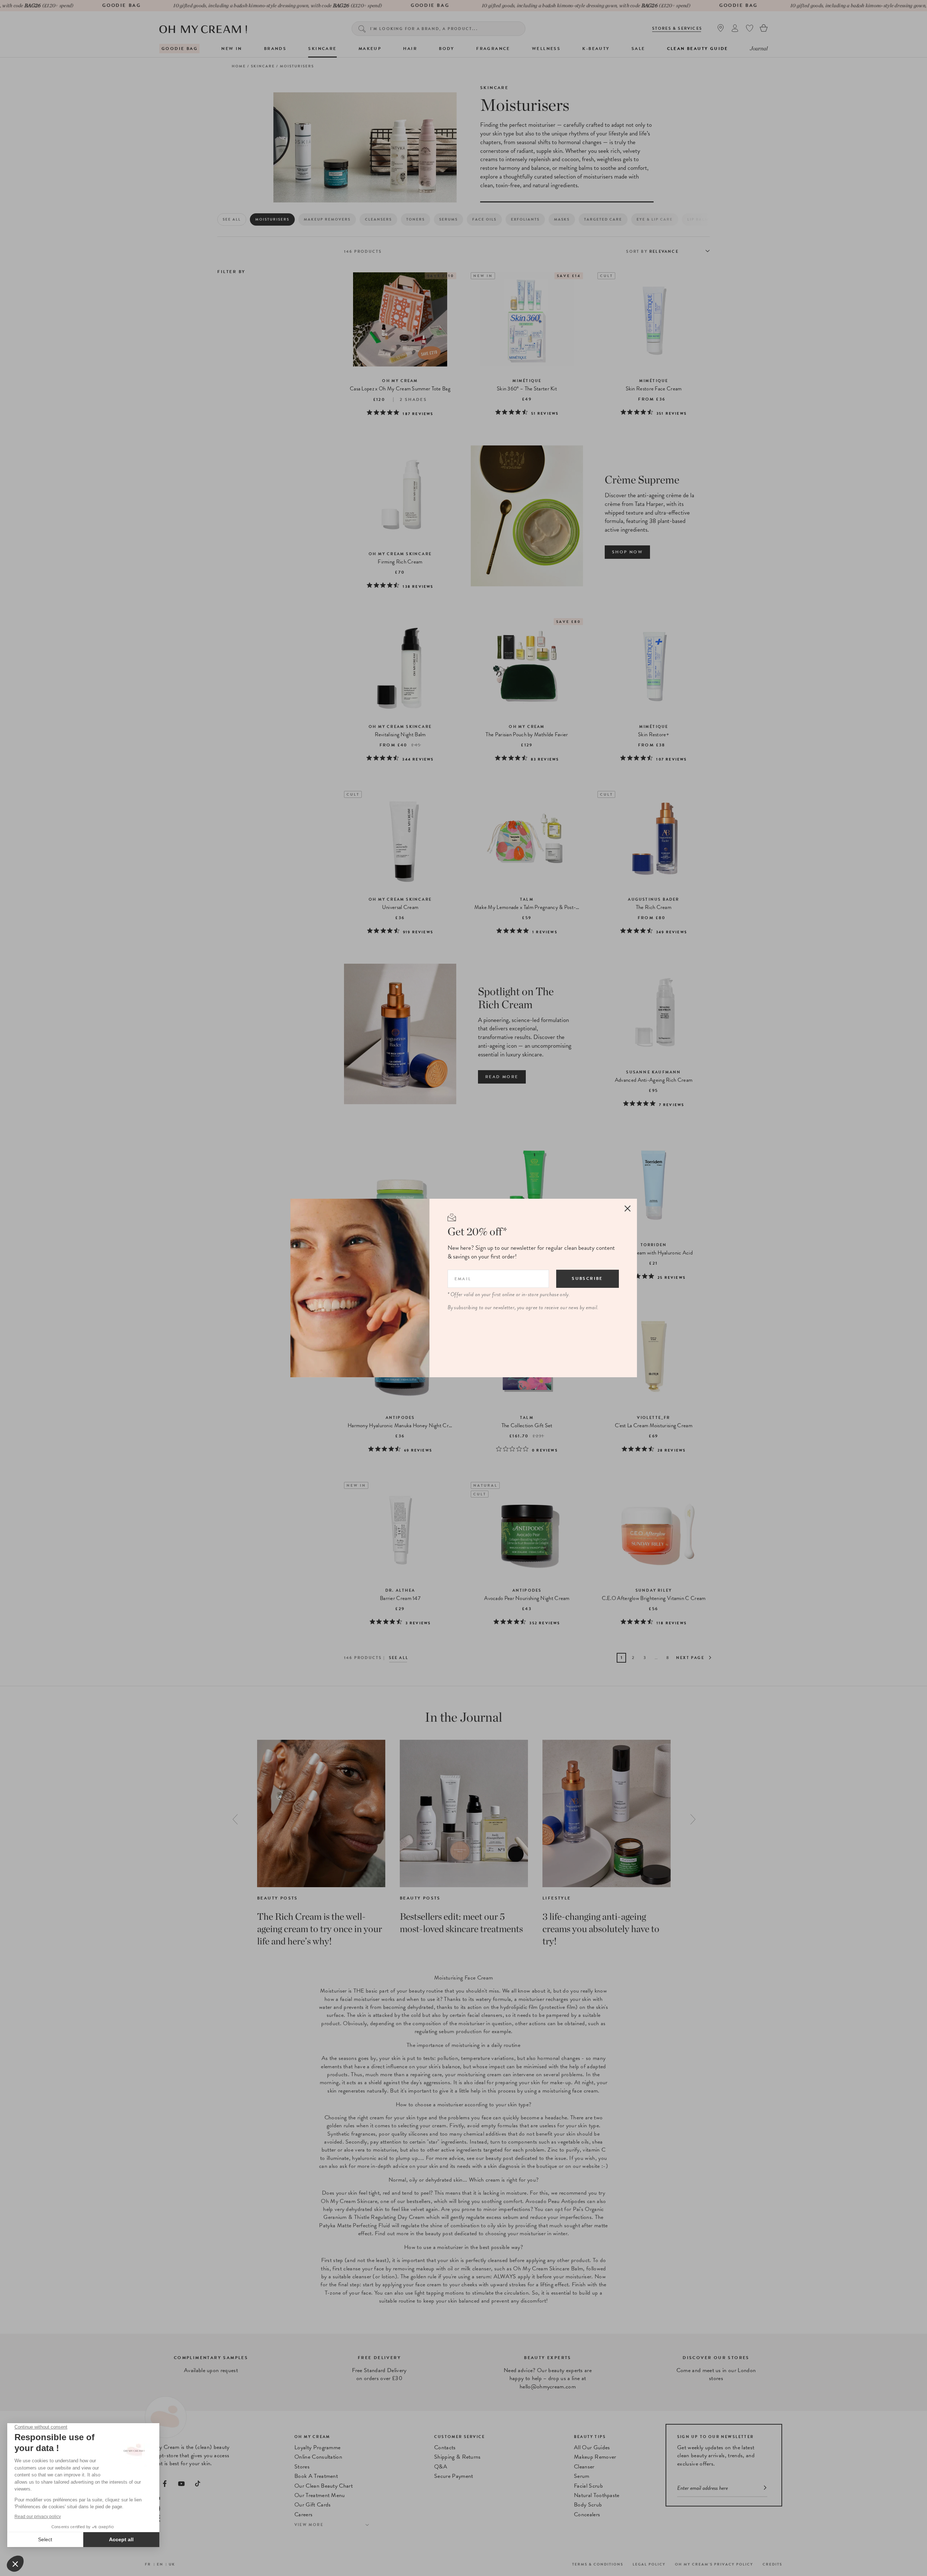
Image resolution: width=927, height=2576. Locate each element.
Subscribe (587, 1278)
